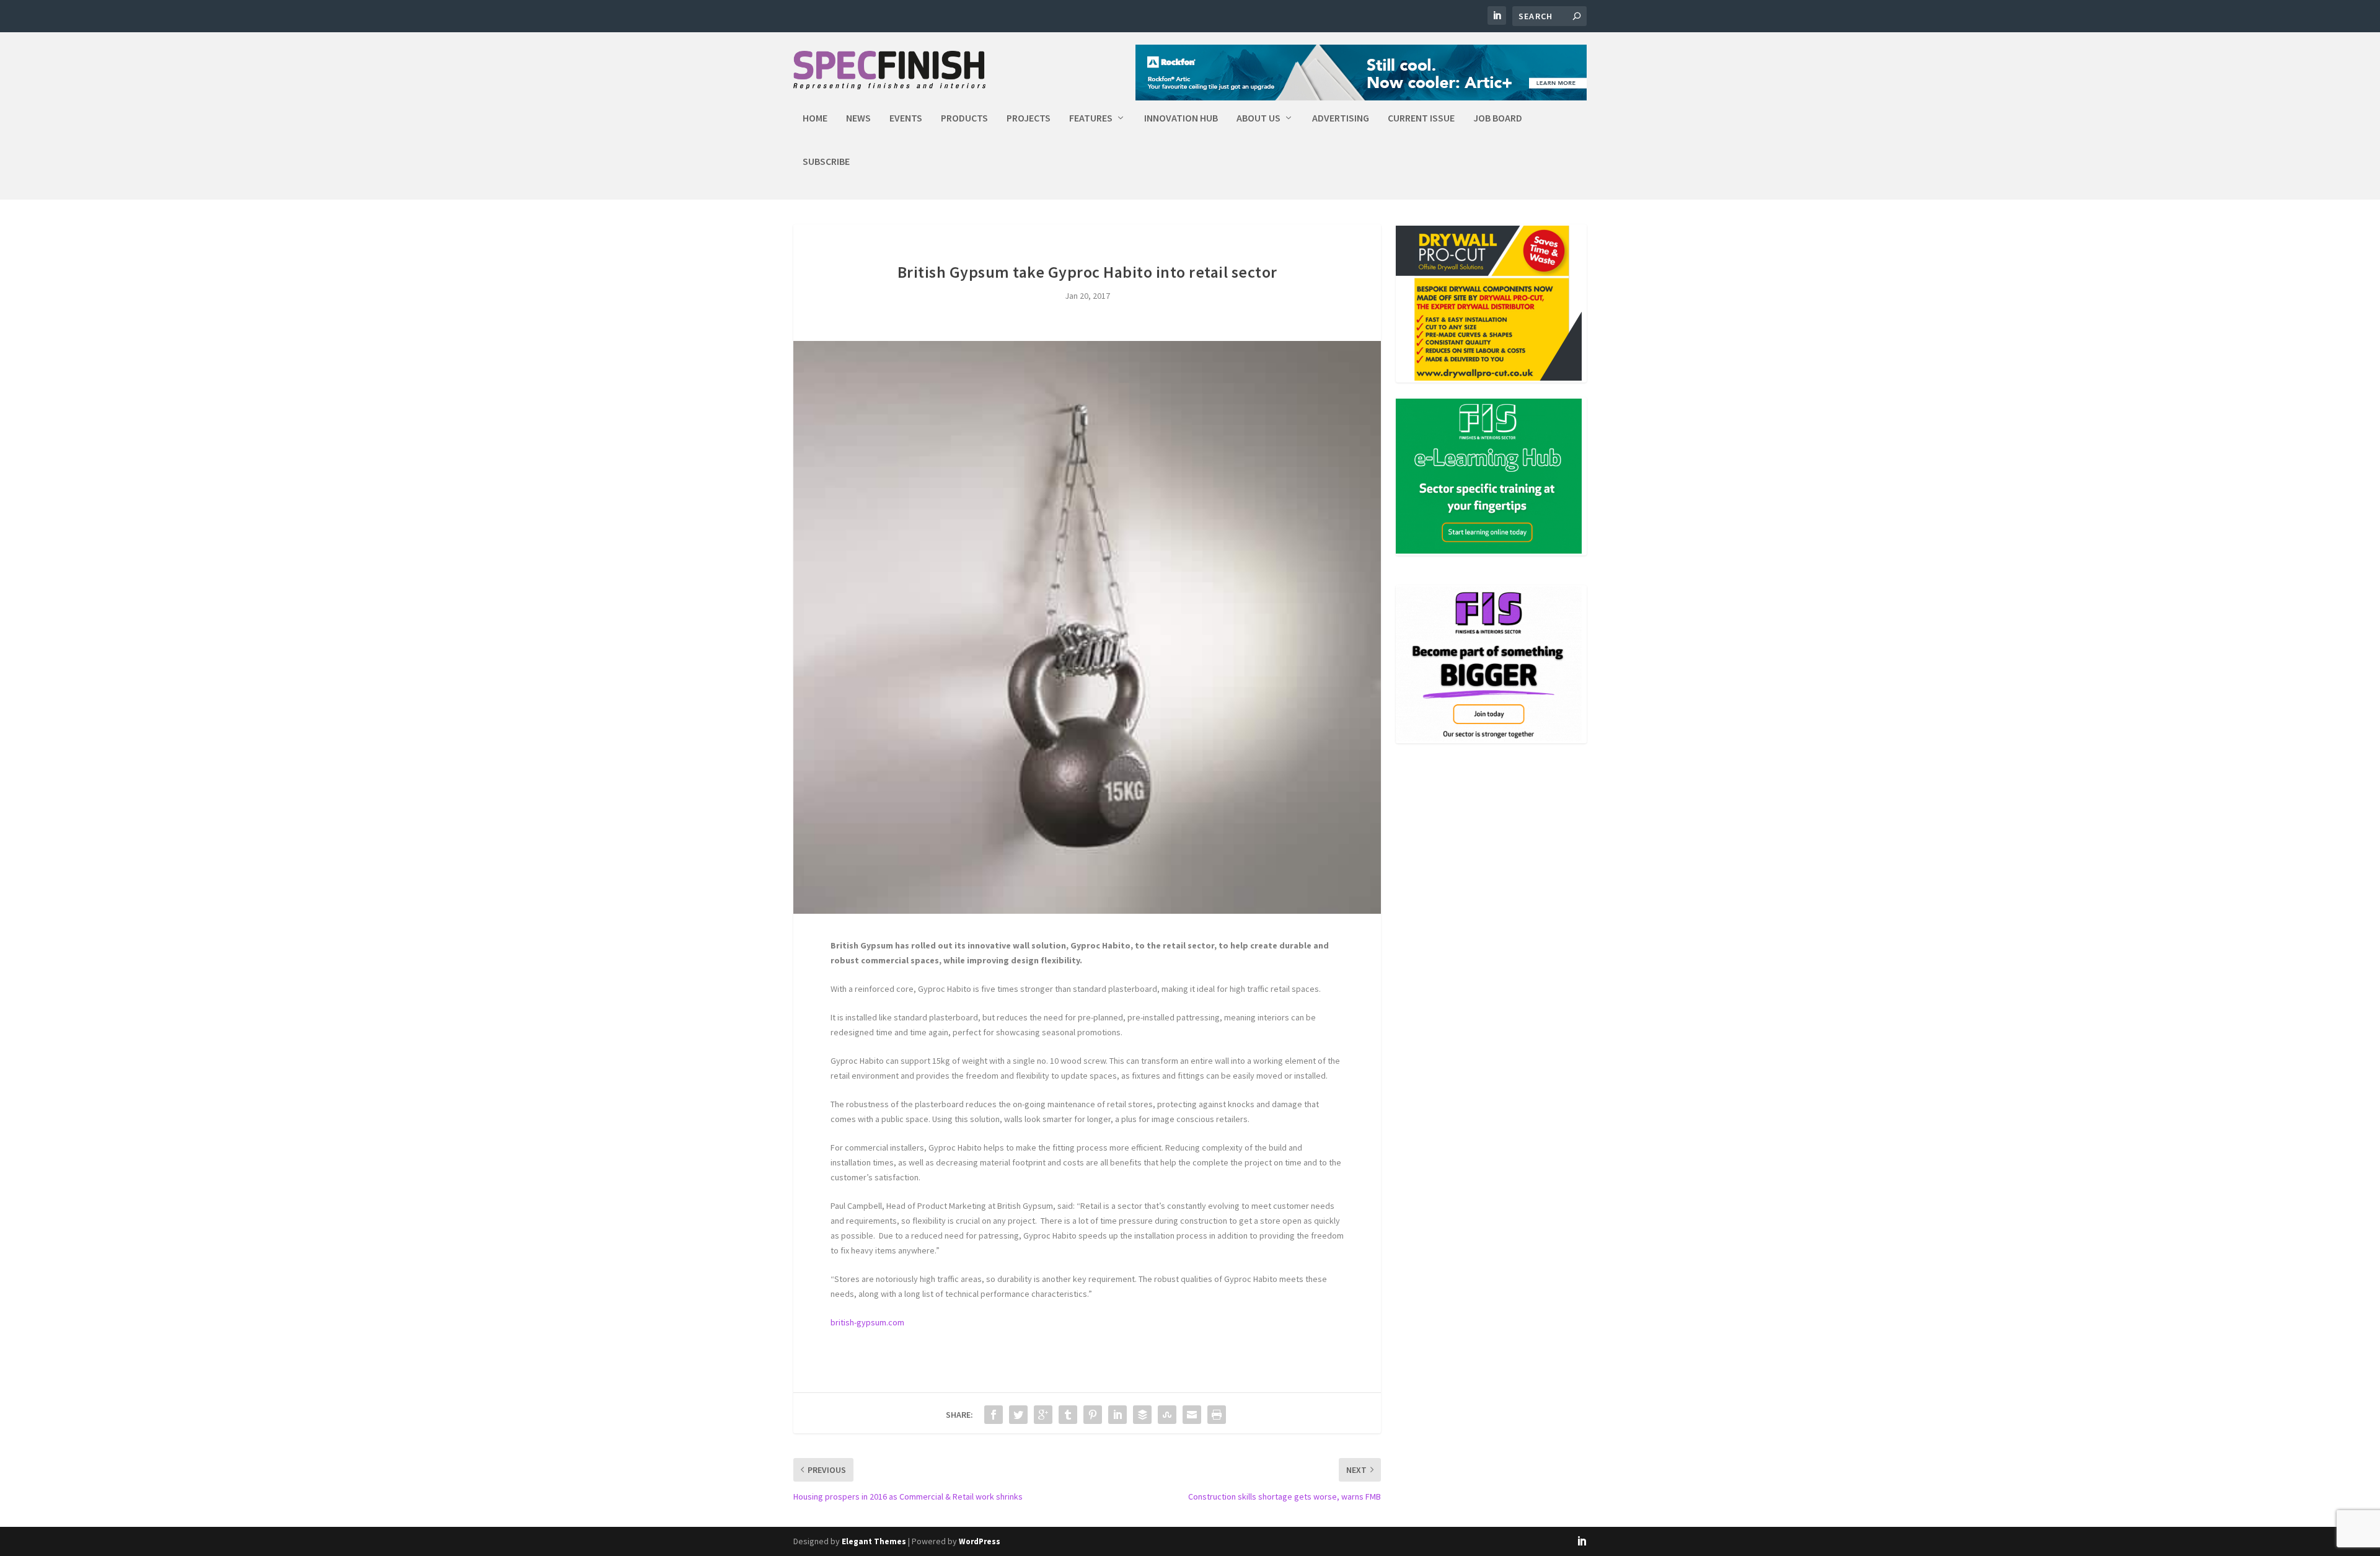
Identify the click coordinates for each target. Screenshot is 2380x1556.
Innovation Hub (1181, 118)
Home (815, 118)
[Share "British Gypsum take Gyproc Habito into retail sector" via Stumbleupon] (1167, 1415)
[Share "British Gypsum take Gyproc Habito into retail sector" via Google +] (1043, 1415)
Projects (1029, 118)
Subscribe (826, 162)
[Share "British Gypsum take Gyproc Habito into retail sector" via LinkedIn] (1117, 1415)
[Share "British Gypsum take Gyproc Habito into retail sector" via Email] (1192, 1415)
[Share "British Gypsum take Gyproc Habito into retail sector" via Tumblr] (1068, 1415)
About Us (1258, 118)
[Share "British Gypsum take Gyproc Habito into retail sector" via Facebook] (994, 1415)
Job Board (1498, 118)
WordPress (980, 1541)
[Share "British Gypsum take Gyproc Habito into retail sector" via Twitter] (1018, 1415)
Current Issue (1421, 118)
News (858, 118)
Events (906, 118)
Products (964, 118)
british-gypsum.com (867, 1322)
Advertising (1341, 118)
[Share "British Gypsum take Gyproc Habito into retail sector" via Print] (1217, 1415)
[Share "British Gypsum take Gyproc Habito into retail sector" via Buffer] (1142, 1415)
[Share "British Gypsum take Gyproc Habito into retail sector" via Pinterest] (1093, 1415)
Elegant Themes (874, 1541)
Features (1091, 118)
